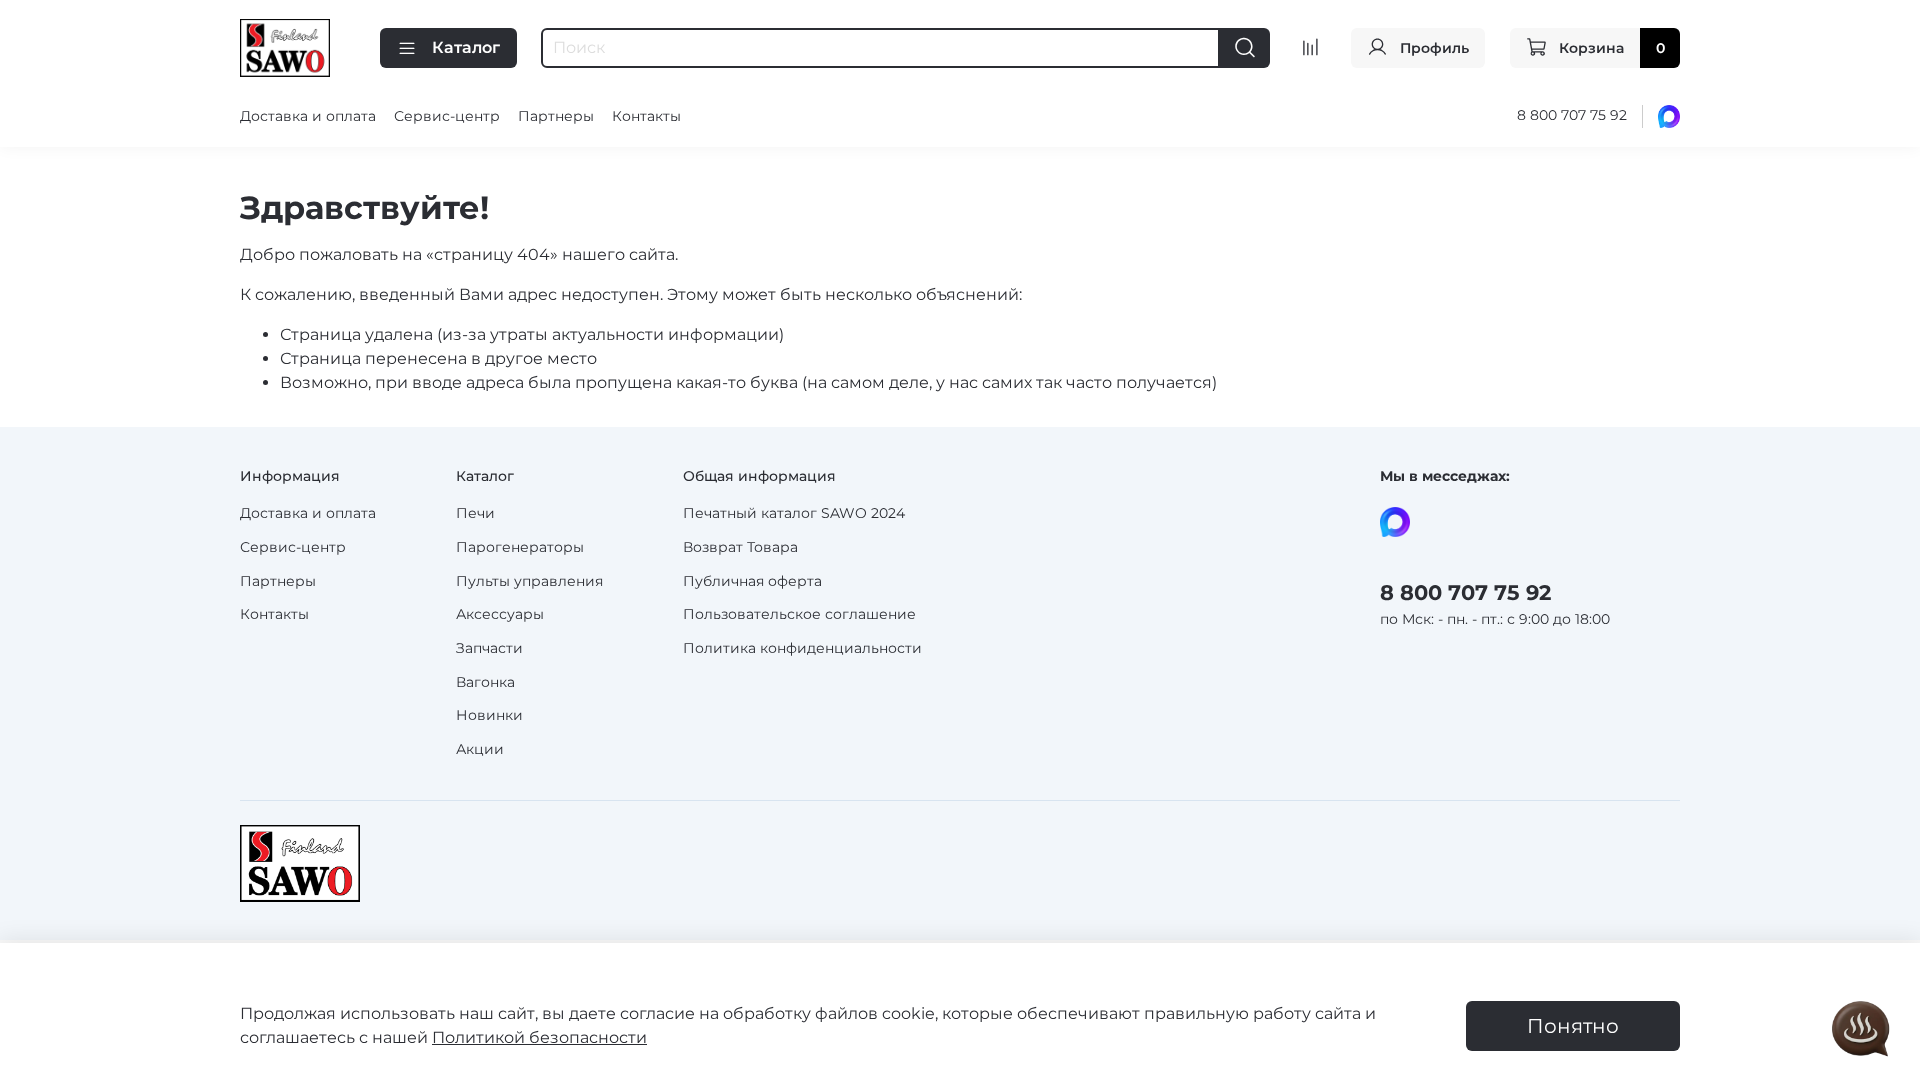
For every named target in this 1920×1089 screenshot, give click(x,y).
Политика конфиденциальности (802, 648)
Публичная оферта (752, 581)
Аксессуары (500, 614)
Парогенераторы (520, 547)
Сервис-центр (447, 116)
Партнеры (556, 116)
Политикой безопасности (539, 1037)
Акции (480, 749)
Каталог (466, 47)
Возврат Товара (740, 547)
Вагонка (485, 682)
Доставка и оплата (308, 116)
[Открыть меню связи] (1861, 1030)
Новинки (489, 715)
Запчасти (489, 648)
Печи (475, 513)
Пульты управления (529, 581)
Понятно (1573, 1026)
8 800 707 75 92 (1572, 115)
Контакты (646, 116)
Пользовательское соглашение (799, 614)
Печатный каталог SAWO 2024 (794, 513)
